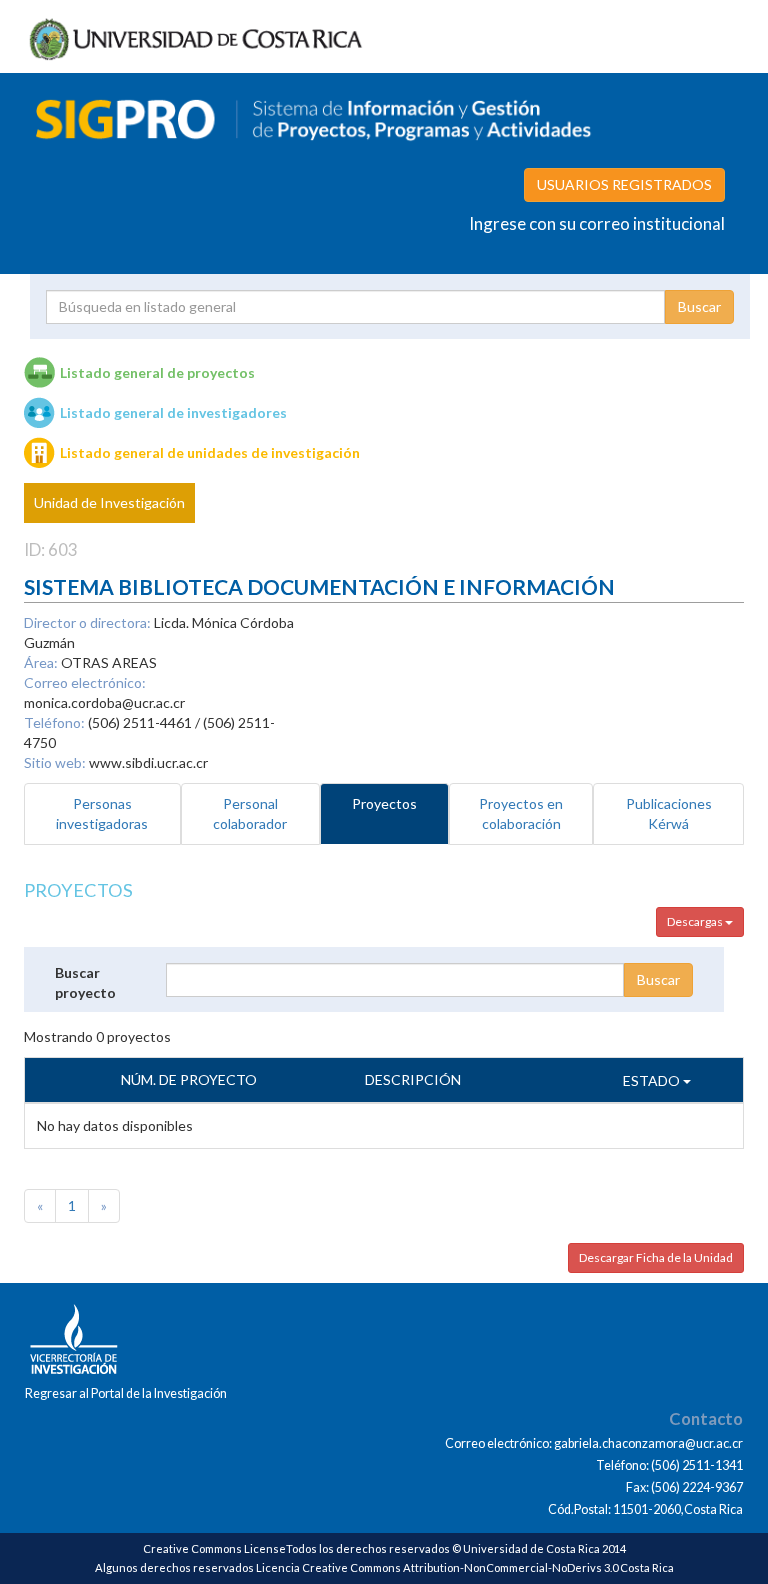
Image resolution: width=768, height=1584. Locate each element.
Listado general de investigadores (173, 412)
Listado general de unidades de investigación (210, 452)
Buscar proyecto (85, 982)
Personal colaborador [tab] (250, 813)
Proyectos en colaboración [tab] (521, 813)
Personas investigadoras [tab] (102, 813)
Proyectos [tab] (384, 803)
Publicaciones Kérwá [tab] (669, 813)
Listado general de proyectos (157, 372)
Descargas (696, 921)
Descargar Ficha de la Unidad (656, 1257)
